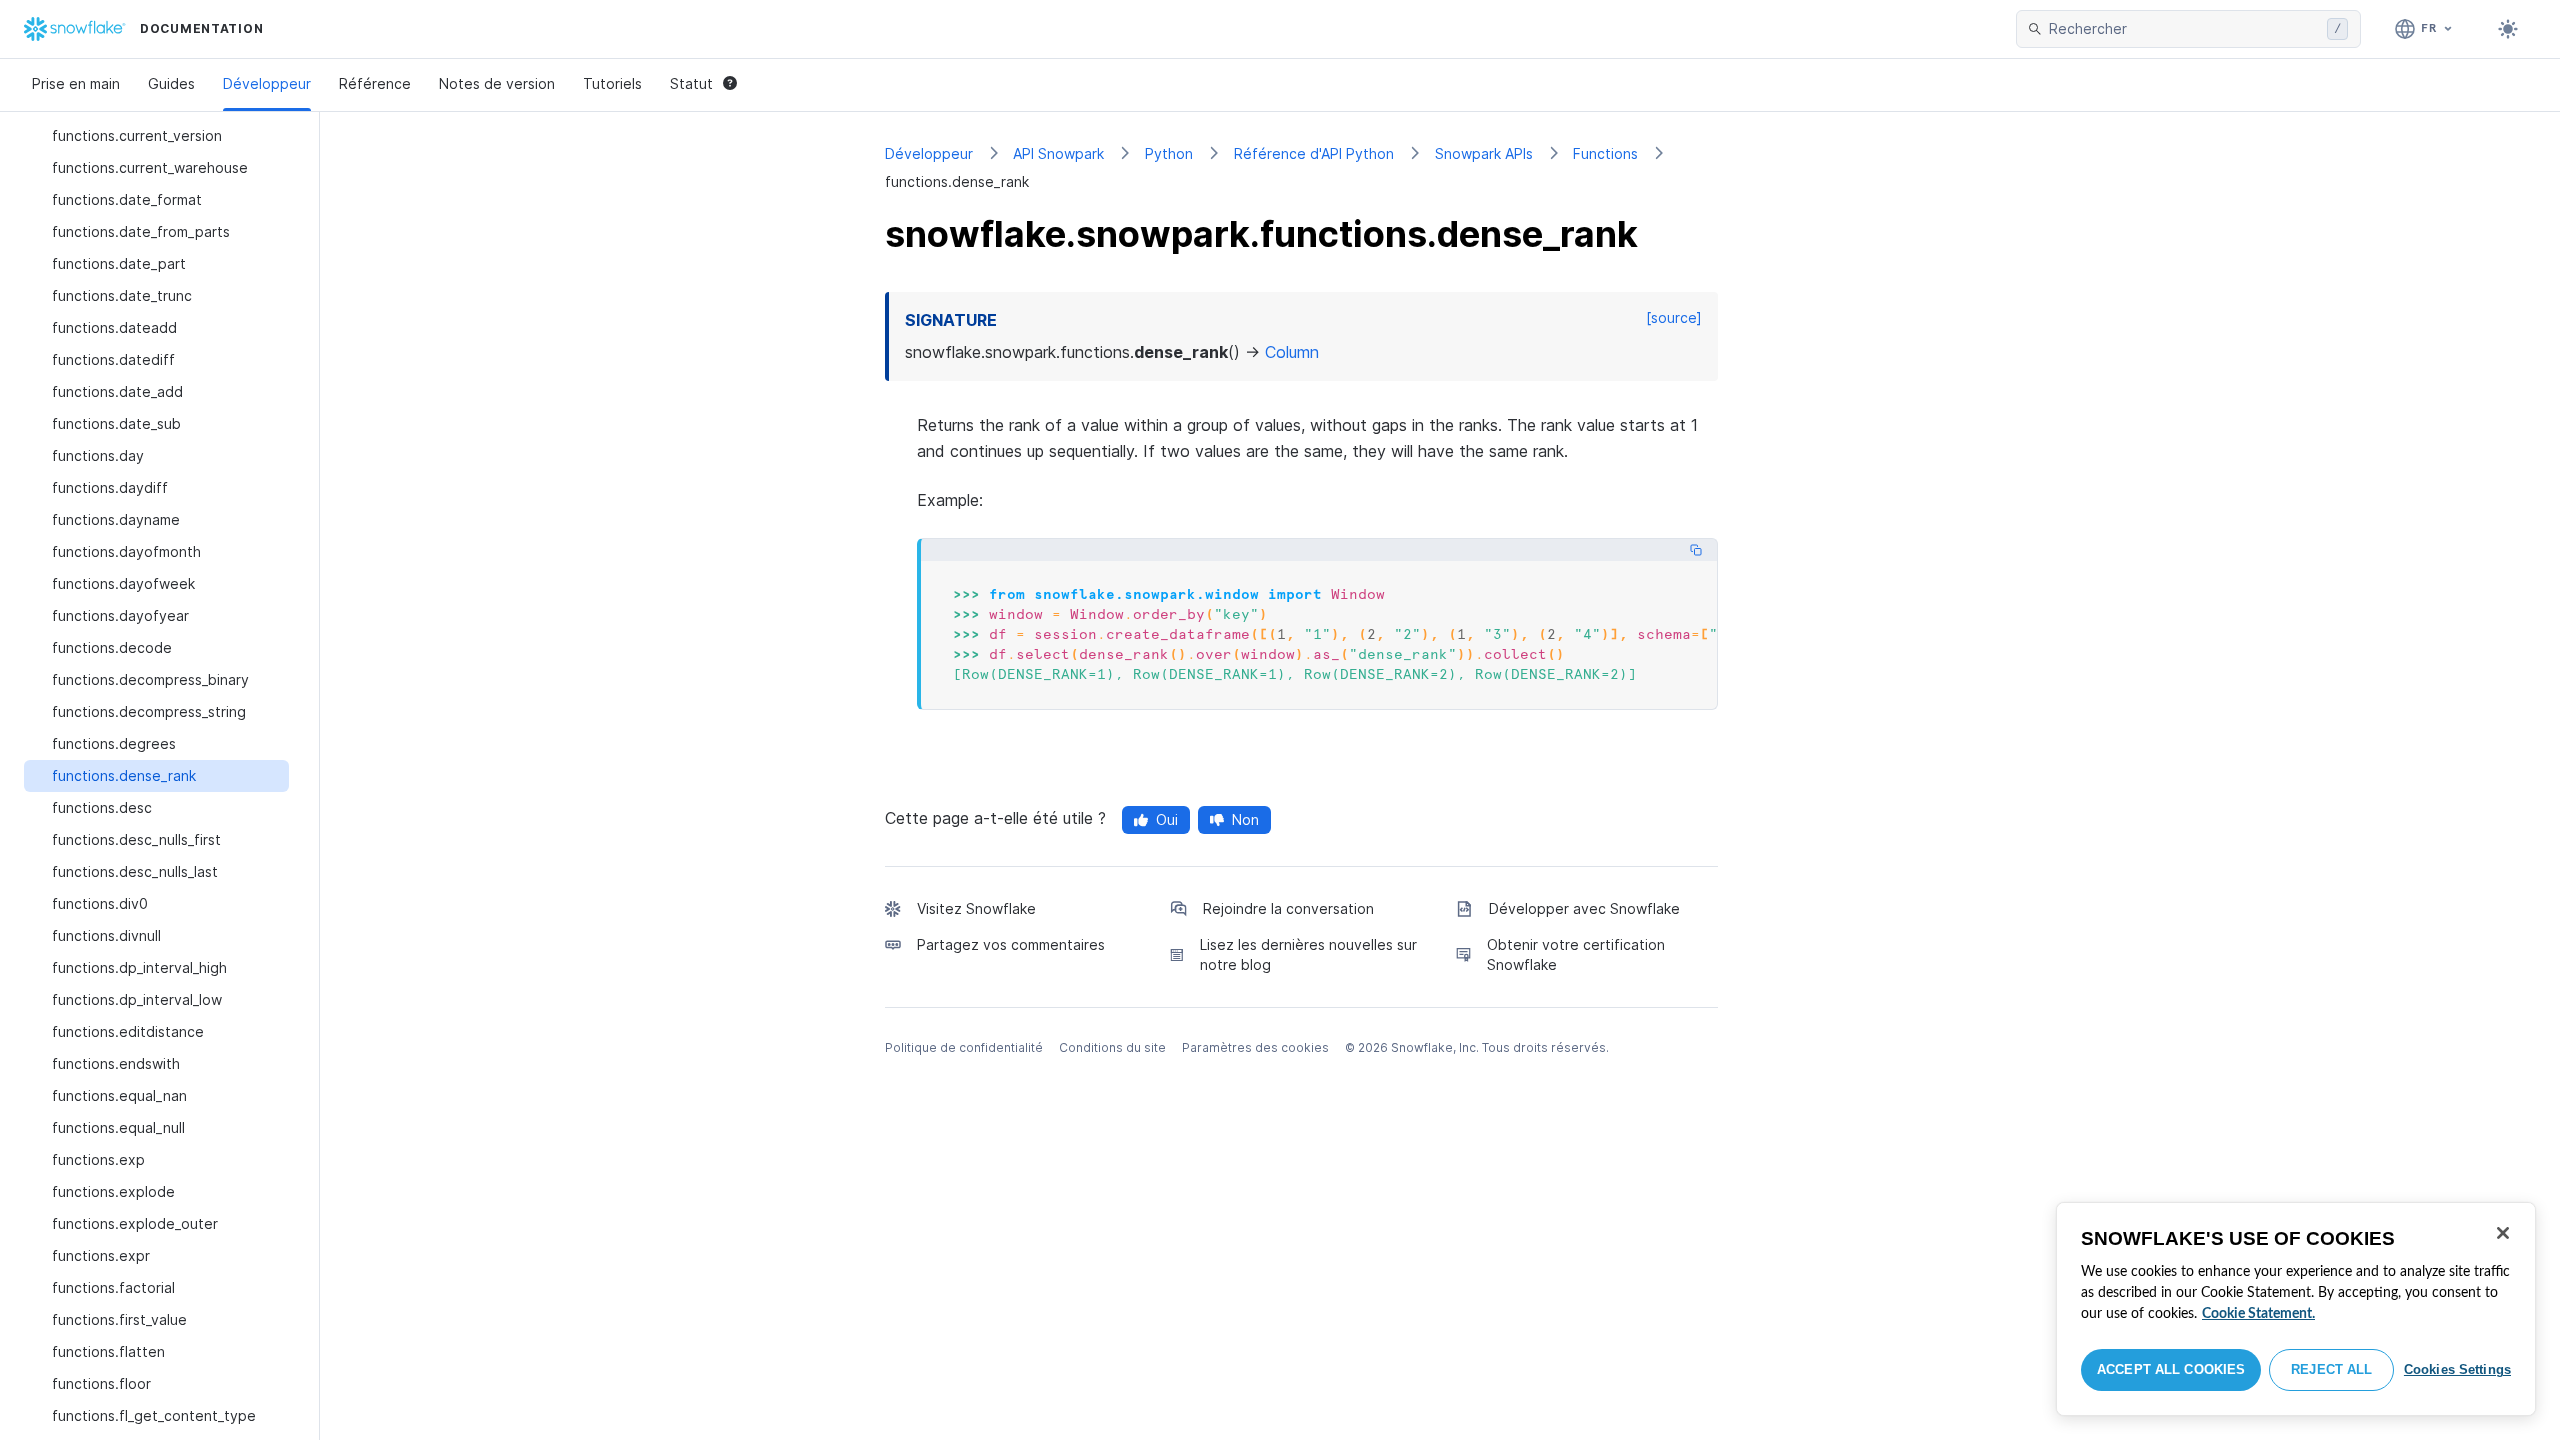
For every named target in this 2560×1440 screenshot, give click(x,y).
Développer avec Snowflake (1584, 908)
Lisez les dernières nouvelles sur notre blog (1308, 954)
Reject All (2331, 1369)
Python (1169, 153)
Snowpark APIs (1484, 153)
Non (1245, 819)
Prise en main (76, 83)
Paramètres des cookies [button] (1255, 1047)
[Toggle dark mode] (2508, 29)
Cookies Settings (2457, 1369)
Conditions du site (1112, 1047)
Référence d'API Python (1314, 153)
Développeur (267, 83)
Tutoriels (612, 83)
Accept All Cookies (2171, 1369)
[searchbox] (2184, 29)
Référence (375, 83)
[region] (2296, 1309)
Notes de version (497, 83)
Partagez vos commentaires (1011, 944)
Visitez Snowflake (976, 908)
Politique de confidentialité (964, 1047)
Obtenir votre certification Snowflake (1576, 954)
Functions (1605, 153)
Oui (1167, 819)
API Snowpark (1058, 153)
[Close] (2503, 1233)
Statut (691, 83)
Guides (171, 83)
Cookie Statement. (2258, 1314)
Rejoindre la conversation (1288, 908)
